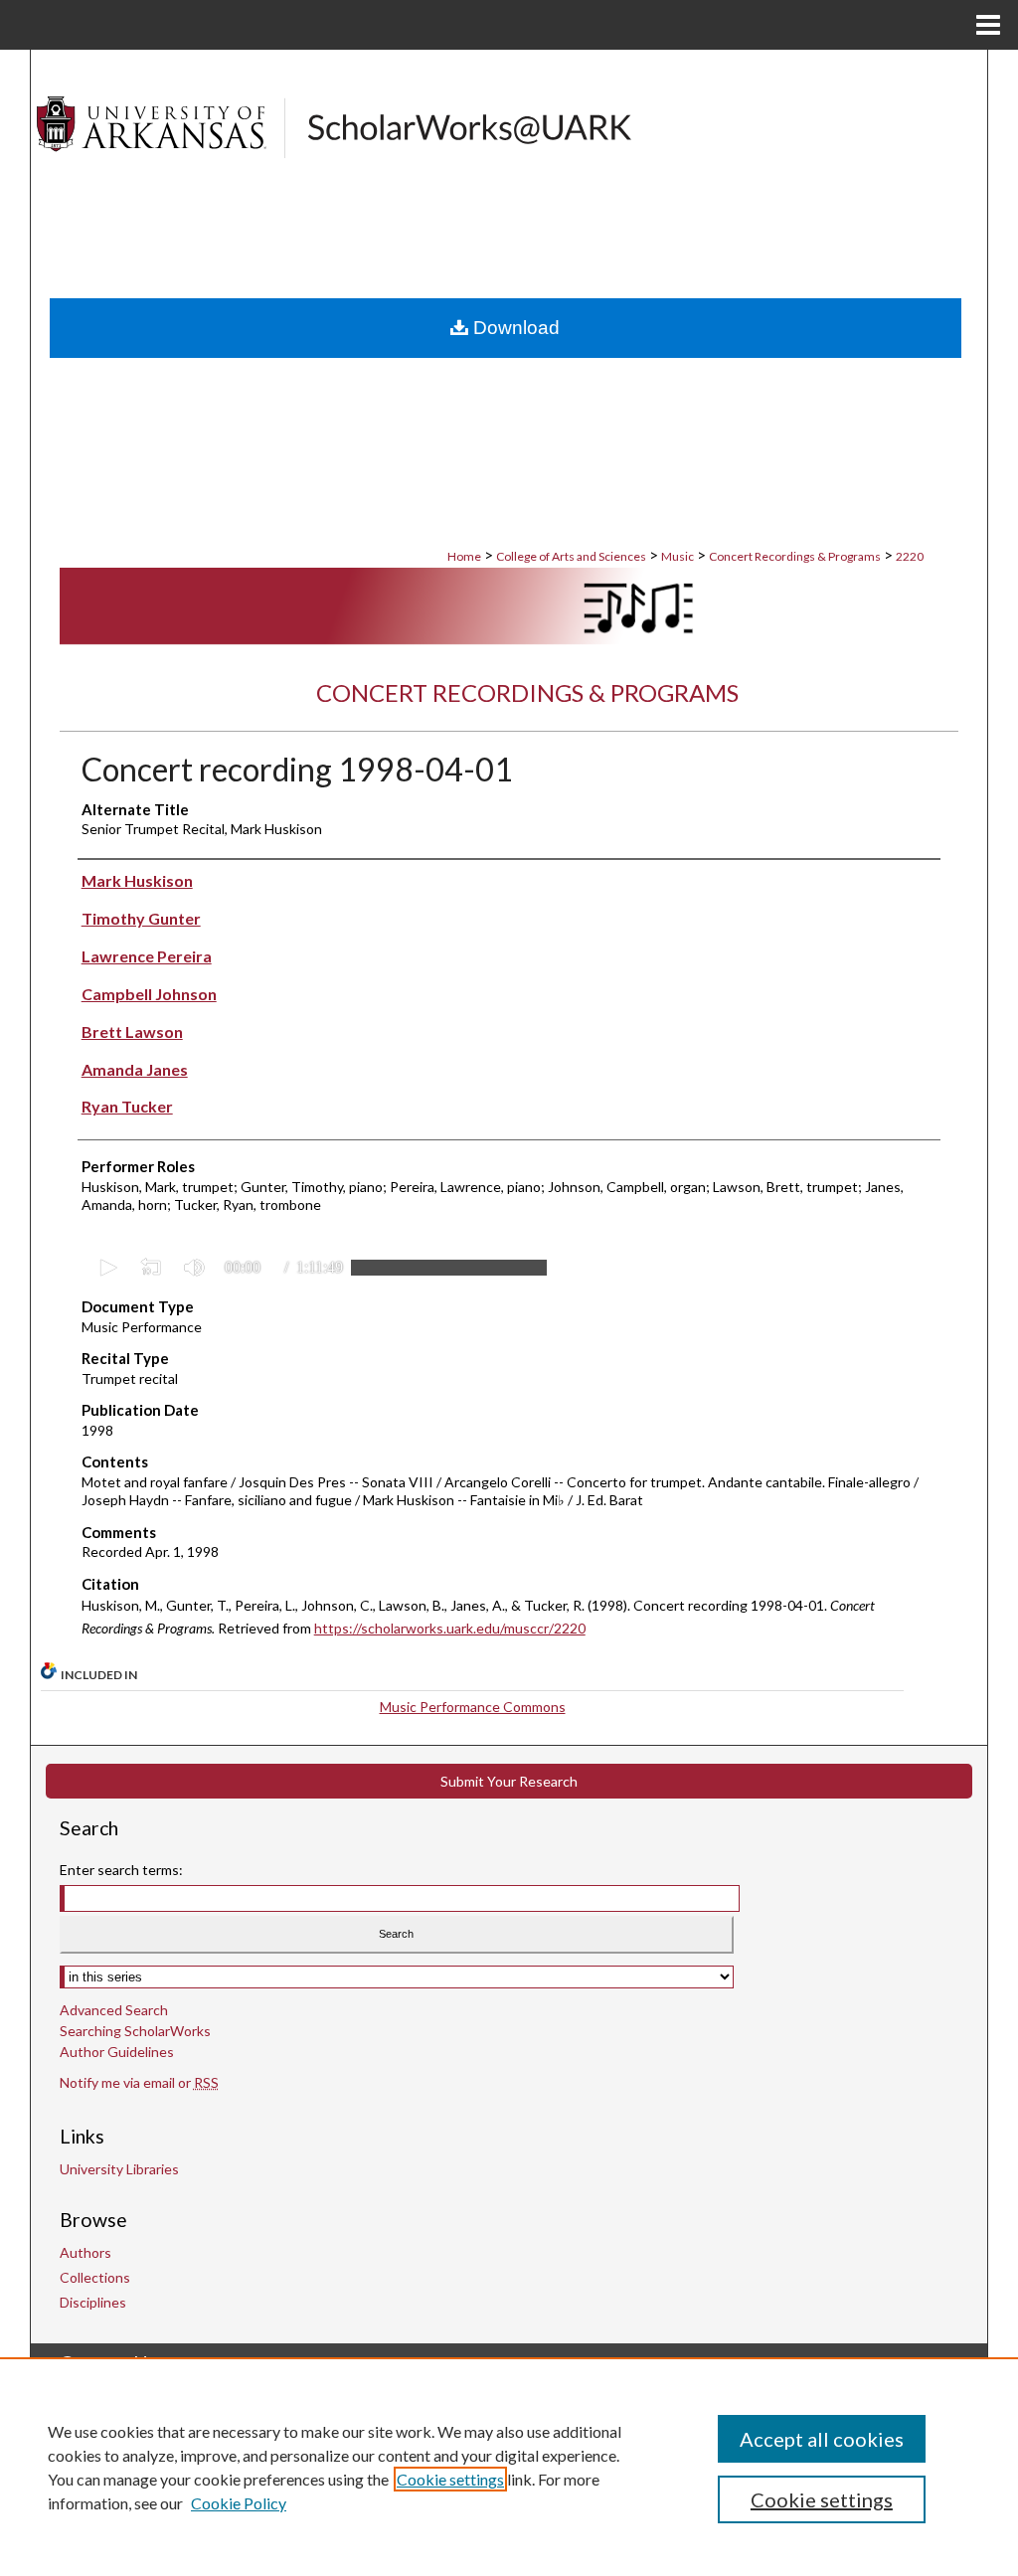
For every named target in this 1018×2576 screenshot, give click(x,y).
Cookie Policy (239, 2503)
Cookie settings (450, 2479)
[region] (509, 2467)
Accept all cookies (822, 2439)
